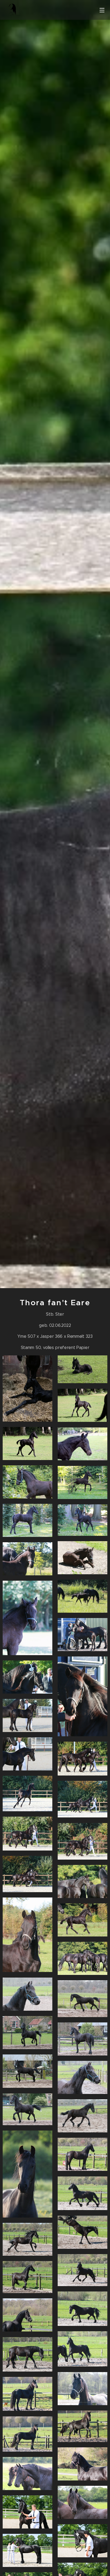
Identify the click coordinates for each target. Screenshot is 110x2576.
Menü (102, 10)
